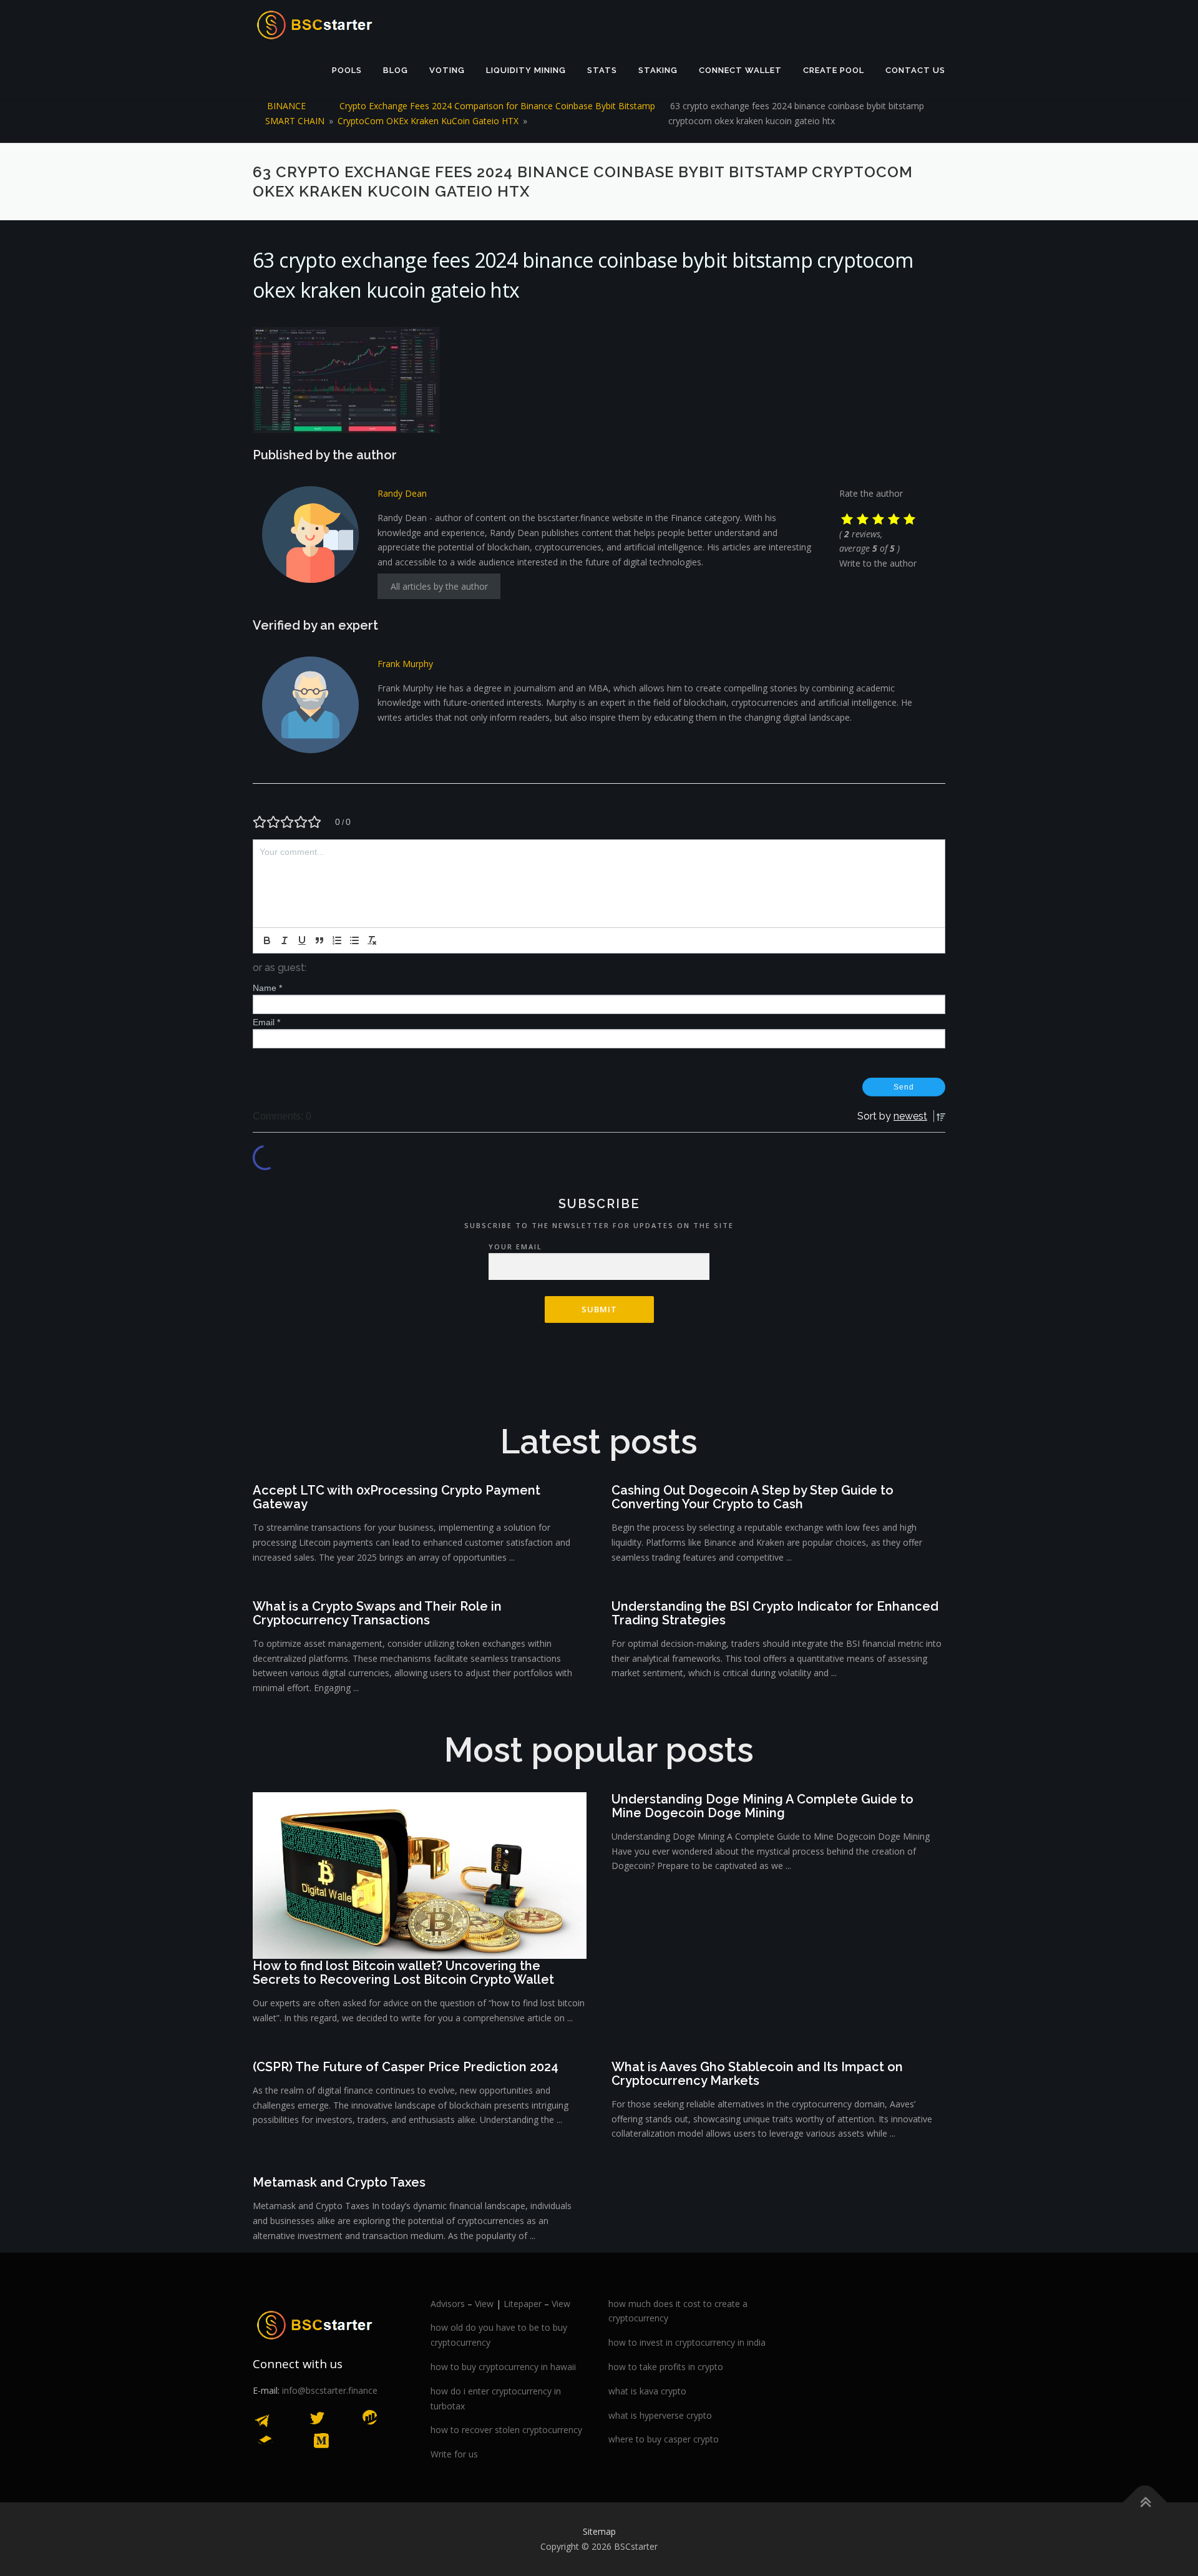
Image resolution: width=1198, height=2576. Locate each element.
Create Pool (834, 70)
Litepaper (523, 2304)
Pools (347, 70)
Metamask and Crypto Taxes (339, 2182)
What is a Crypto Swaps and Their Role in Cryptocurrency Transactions (377, 1613)
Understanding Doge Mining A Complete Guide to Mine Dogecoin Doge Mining (762, 1806)
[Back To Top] (1145, 2503)
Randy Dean (402, 493)
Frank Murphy (405, 664)
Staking (658, 70)
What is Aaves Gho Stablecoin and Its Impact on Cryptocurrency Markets (757, 2074)
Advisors (448, 2304)
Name (267, 988)
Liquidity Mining (526, 70)
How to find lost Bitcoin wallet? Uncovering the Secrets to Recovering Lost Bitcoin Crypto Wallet (403, 1973)
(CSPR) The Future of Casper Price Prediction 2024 (406, 2067)
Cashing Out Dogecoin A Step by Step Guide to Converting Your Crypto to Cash (752, 1497)
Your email (515, 1247)
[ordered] (337, 940)
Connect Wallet (740, 70)
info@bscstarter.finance (330, 2390)
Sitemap (599, 2531)
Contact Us (915, 70)
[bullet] (354, 940)
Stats (602, 70)
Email (266, 1022)
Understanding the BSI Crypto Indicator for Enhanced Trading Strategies (775, 1613)
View (484, 2304)
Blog (396, 70)
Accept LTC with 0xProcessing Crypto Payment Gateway (397, 1497)
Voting (447, 70)
